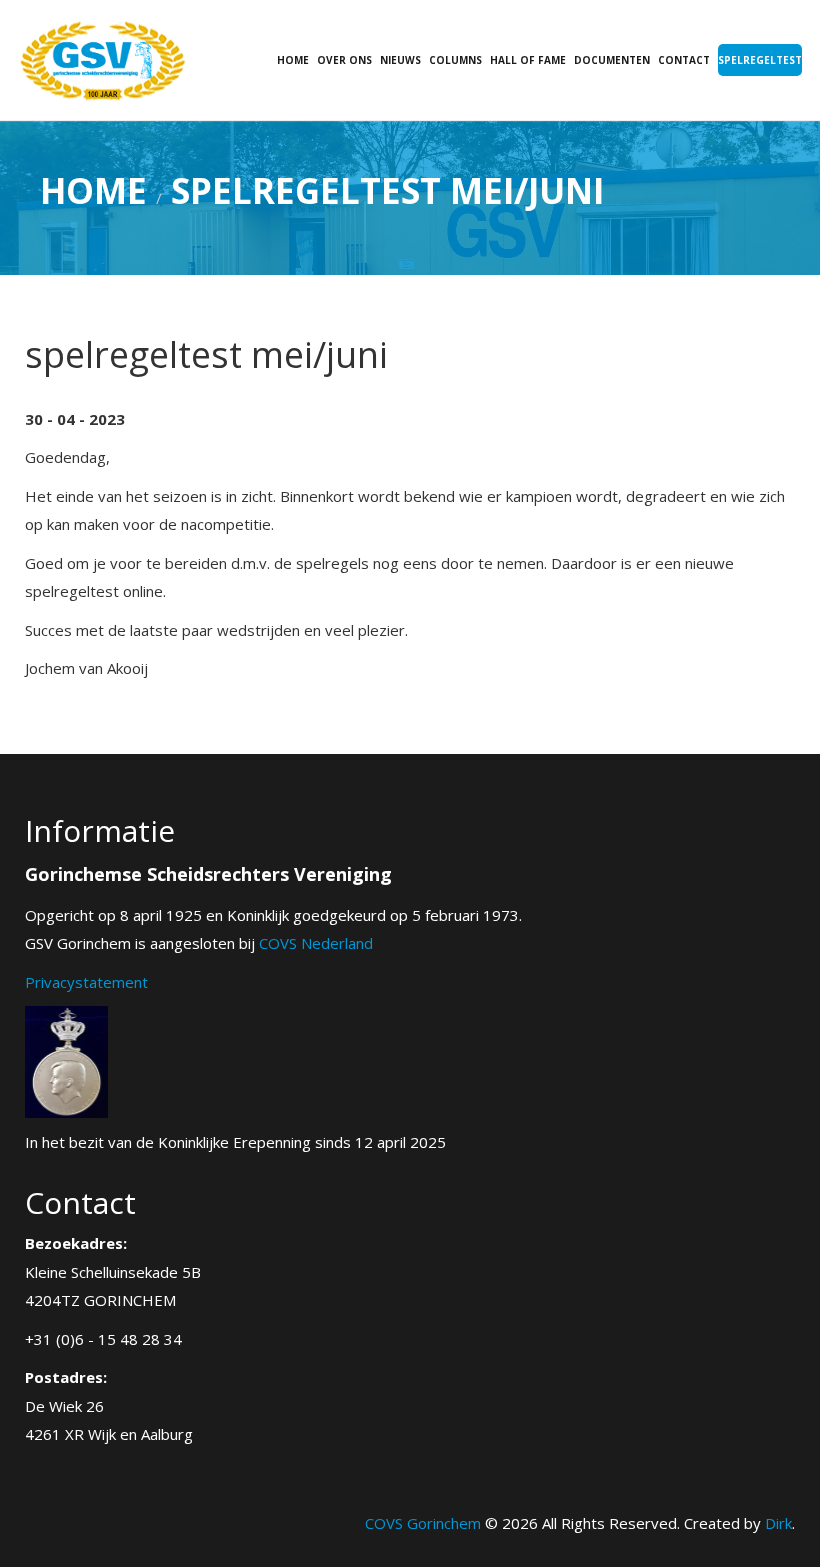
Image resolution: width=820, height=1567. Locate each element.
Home (293, 60)
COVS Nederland (316, 943)
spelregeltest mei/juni (387, 190)
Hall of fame (528, 60)
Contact (684, 60)
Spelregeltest (760, 60)
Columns (455, 60)
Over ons (344, 60)
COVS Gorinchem (423, 1523)
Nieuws (400, 60)
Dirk (778, 1523)
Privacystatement (86, 982)
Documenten (612, 60)
